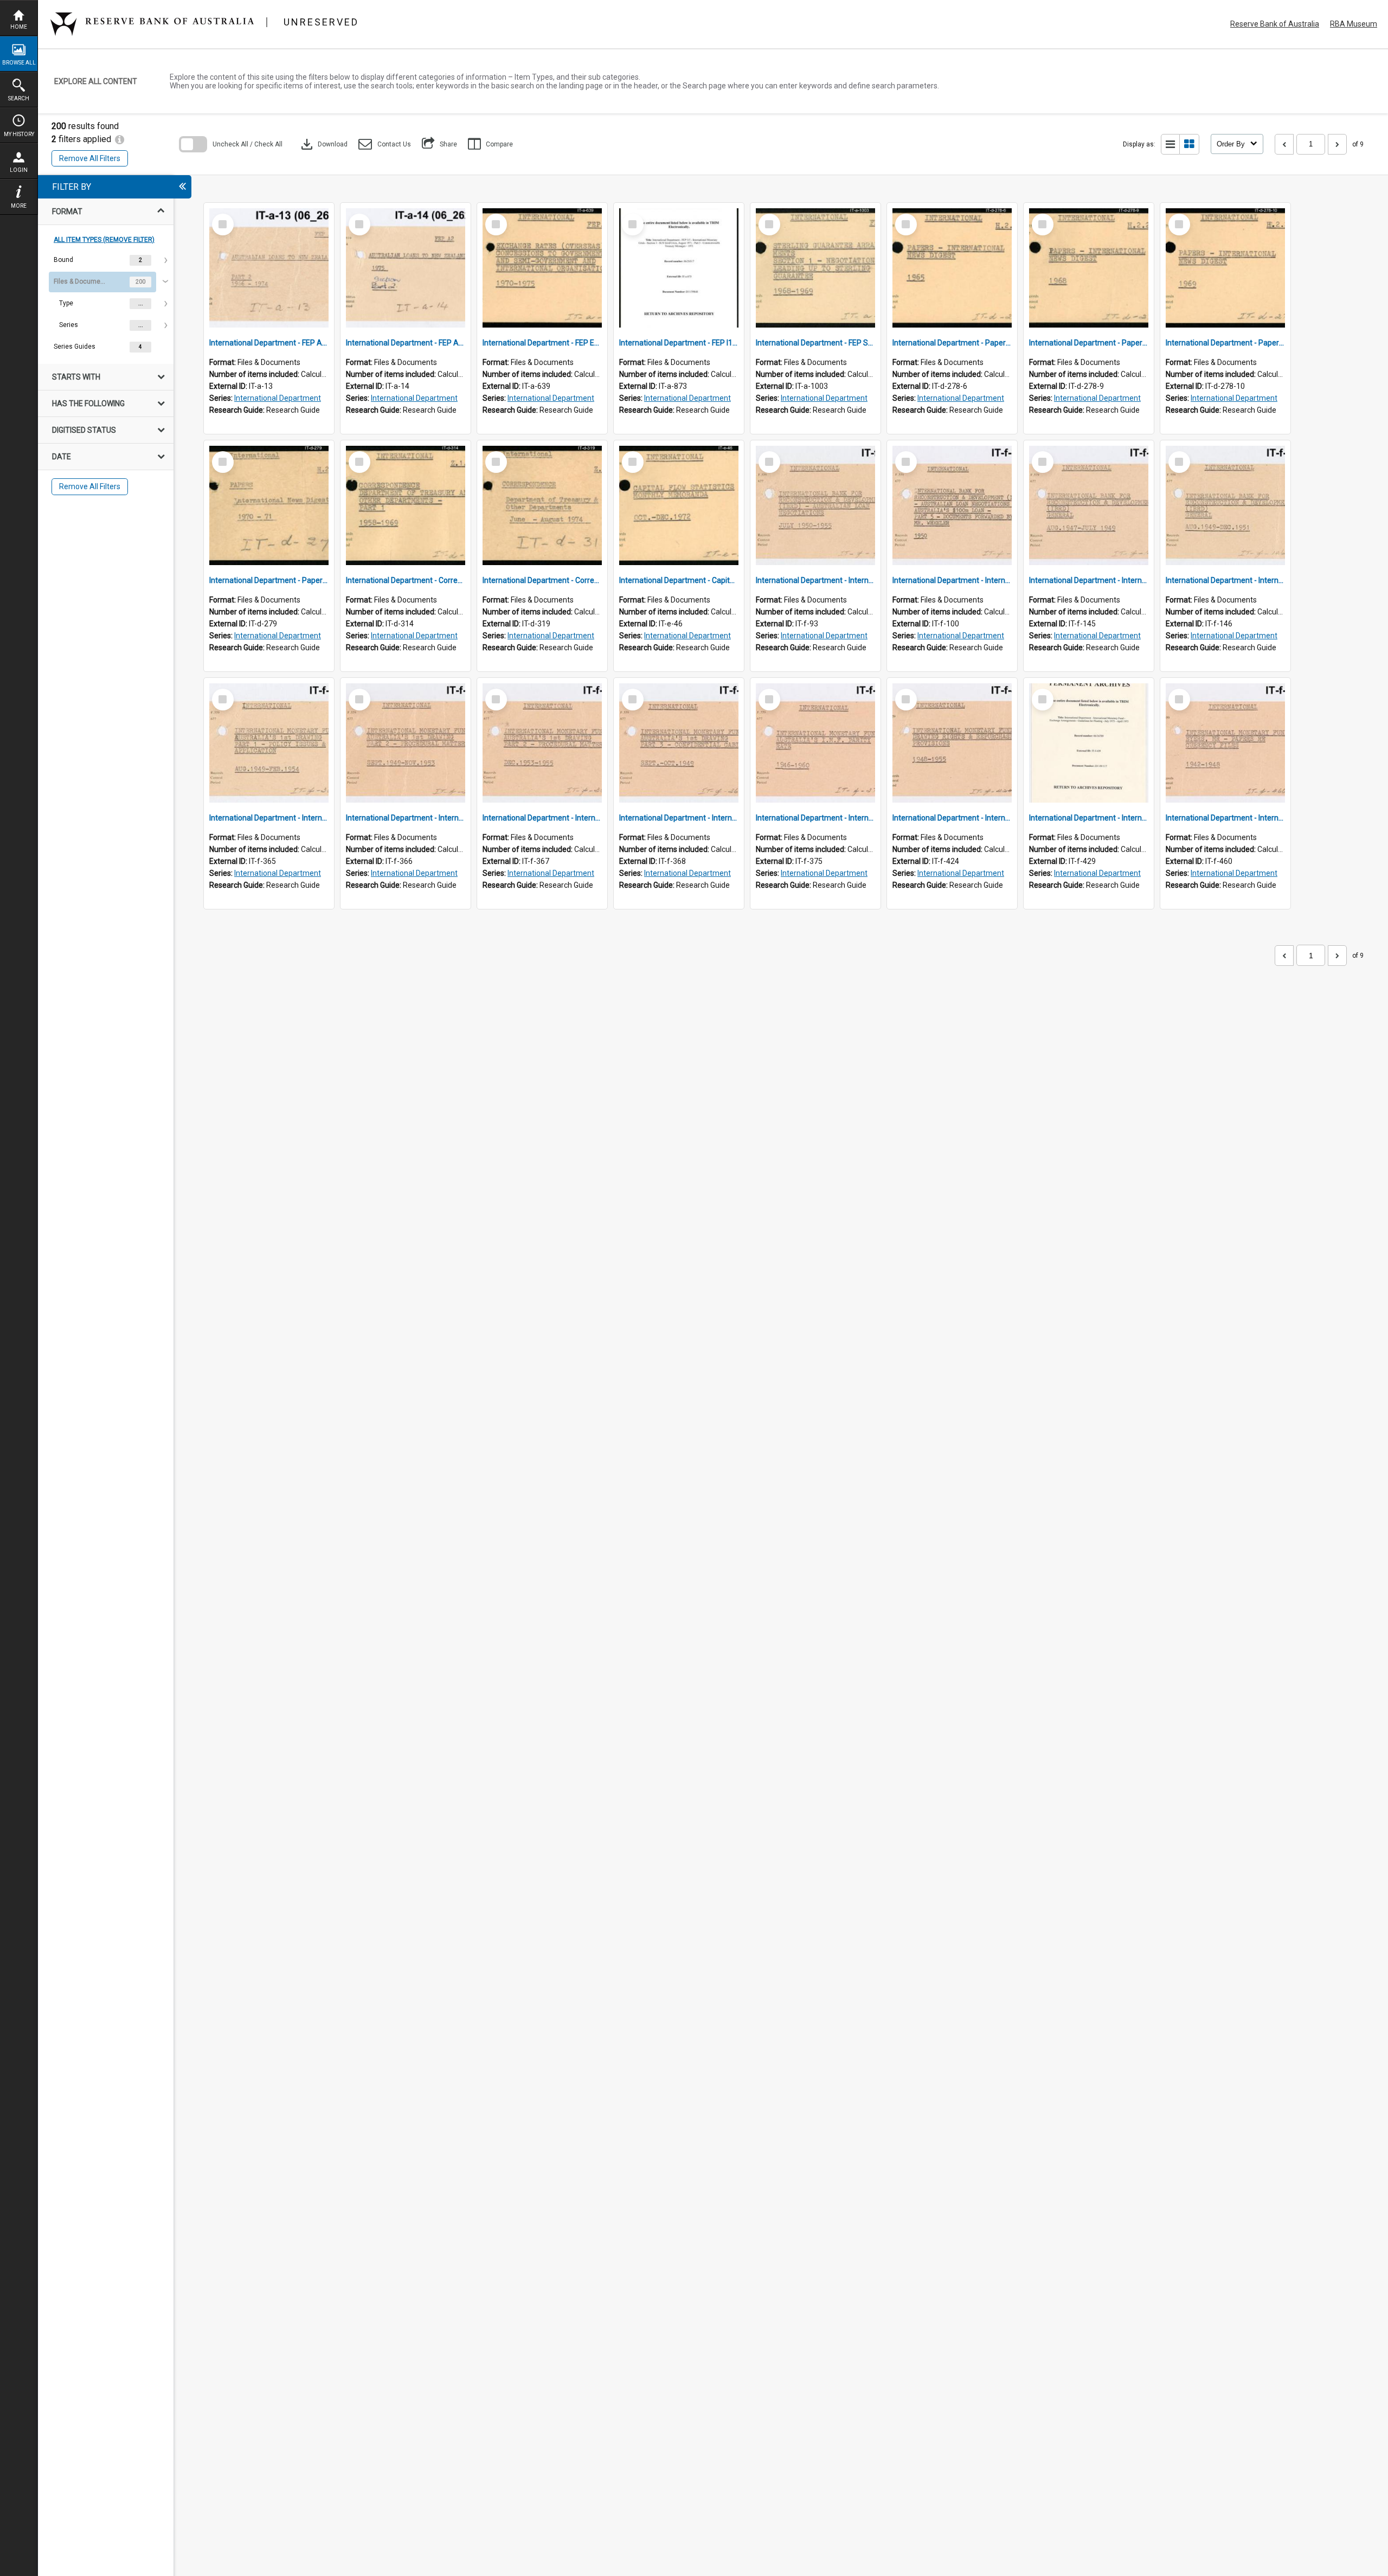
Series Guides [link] (75, 347)
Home (19, 27)
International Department (278, 398)
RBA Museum (1354, 24)
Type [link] (66, 303)
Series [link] (69, 325)
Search (19, 98)
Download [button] (323, 144)
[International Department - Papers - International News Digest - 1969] (1225, 268)
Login (19, 170)
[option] (106, 260)
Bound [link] (63, 260)
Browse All (19, 63)
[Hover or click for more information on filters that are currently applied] (120, 139)
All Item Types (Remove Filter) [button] (104, 240)
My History (19, 134)
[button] (385, 144)
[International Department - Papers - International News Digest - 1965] (952, 268)
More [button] (19, 206)
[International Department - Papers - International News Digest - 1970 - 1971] (269, 505)
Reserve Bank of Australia (1275, 24)
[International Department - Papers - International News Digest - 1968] (1089, 268)
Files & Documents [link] (81, 281)
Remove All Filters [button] (90, 158)
